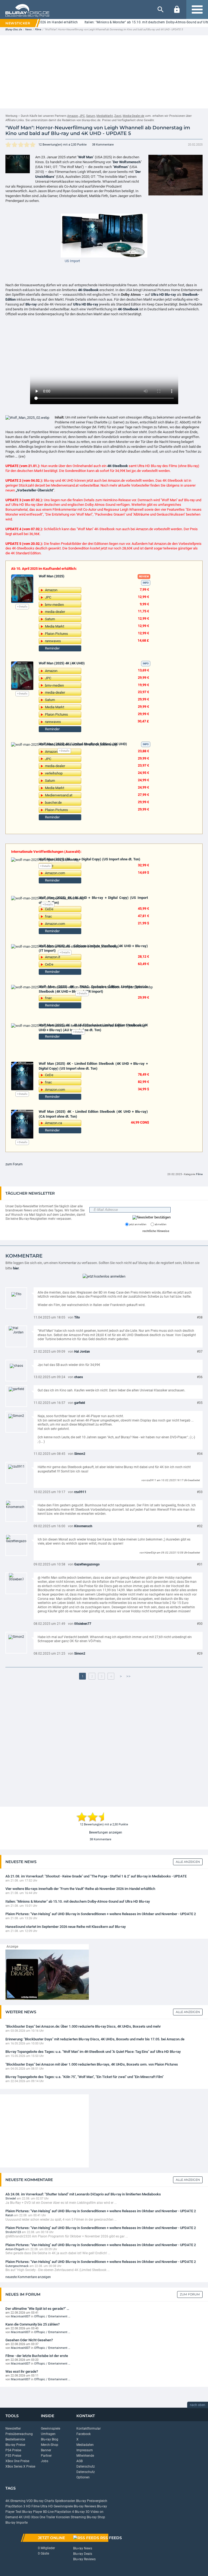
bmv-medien (54, 605)
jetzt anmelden (138, 1224)
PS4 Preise (13, 2450)
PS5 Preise (13, 2456)
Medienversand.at (59, 795)
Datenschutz (86, 2466)
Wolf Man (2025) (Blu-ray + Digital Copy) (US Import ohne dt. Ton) (90, 859)
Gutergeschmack (17, 2266)
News (28, 29)
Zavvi (118, 116)
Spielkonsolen (65, 2501)
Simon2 (80, 1454)
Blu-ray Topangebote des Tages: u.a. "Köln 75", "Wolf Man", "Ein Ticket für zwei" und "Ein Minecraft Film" (84, 2077)
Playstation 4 (64, 2512)
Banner (46, 2450)
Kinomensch (83, 1526)
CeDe (49, 909)
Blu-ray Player (32, 2512)
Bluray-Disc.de (14, 29)
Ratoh (9, 2215)
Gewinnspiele (51, 2429)
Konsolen (63, 2517)
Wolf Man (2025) (52, 576)
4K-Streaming (15, 2501)
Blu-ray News (83, 2548)
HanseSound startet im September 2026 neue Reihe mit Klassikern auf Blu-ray (66, 1927)
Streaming (78, 2517)
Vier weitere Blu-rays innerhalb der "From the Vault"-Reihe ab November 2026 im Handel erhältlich (80, 1889)
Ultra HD (47, 2506)
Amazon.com (55, 873)
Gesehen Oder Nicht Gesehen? (29, 2340)
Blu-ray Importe (17, 2523)
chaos (79, 1377)
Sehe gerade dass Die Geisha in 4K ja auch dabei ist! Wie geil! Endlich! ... (58, 2253)
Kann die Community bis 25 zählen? (32, 2324)
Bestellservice (15, 2439)
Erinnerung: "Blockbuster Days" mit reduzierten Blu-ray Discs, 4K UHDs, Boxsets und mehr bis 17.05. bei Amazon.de (95, 2039)
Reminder (52, 648)
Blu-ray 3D (82, 2512)
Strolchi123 (13, 2232)
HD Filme (33, 2506)
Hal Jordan (82, 1352)
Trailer (51, 2517)
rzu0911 (80, 1492)
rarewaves (53, 641)
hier (16, 1268)
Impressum (85, 2450)
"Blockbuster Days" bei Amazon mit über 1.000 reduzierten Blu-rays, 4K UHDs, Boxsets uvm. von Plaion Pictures (92, 2064)
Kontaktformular (89, 2429)
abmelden (160, 1224)
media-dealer (55, 612)
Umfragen (48, 2434)
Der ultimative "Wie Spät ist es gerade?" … (37, 2309)
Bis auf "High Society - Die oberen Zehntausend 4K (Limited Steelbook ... (58, 2270)
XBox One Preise (17, 2461)
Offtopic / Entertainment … (52, 2316)
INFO (146, 583)
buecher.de (53, 803)
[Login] (177, 9)
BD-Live (48, 2512)
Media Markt (55, 626)
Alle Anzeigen (188, 1862)
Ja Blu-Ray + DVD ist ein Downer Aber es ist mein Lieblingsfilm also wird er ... (61, 2203)
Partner (46, 2456)
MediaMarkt (105, 116)
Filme (38, 29)
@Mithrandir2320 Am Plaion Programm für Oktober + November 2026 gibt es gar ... (67, 2236)
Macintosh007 (20, 2316)
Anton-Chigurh (15, 2249)
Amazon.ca (53, 1123)
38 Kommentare (103, 145)
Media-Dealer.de (134, 116)
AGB (79, 2461)
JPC (82, 116)
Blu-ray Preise (15, 2445)
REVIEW (144, 576)
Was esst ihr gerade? (22, 2371)
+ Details (22, 607)
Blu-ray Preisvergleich (92, 2501)
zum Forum (14, 1164)
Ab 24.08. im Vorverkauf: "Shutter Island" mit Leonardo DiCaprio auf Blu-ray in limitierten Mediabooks (83, 2194)
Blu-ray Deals (83, 2554)
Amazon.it (53, 957)
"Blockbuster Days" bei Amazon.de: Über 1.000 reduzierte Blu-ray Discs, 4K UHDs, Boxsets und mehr (83, 2026)
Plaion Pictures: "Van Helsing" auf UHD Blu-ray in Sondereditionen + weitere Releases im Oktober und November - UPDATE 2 (101, 1914)
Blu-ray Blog (50, 2439)
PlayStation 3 (15, 2506)
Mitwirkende (85, 2456)
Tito (77, 1317)
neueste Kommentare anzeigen (28, 2277)
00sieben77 (83, 1624)
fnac (48, 916)
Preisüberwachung (19, 2434)
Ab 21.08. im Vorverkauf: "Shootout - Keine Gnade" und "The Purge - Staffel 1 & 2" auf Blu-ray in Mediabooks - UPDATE (96, 1876)
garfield (80, 1403)
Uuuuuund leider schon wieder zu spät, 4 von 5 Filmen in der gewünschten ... (61, 2220)
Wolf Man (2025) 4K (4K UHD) (62, 663)
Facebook (84, 2434)
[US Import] (104, 235)
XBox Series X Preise (20, 2466)
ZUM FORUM (190, 2294)
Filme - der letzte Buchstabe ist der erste (37, 2356)
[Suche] (161, 9)
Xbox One (38, 2517)
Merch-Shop (50, 2445)
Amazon (73, 116)
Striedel (11, 2199)
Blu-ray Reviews (85, 2506)
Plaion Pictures (56, 634)
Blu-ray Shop (96, 2517)
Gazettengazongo (87, 1564)
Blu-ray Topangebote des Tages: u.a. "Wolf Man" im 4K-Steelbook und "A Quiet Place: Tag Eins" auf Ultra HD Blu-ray (93, 2052)
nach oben (198, 2405)
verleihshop (54, 773)
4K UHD (25, 2517)
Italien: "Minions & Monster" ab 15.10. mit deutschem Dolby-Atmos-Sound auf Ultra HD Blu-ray (78, 1901)
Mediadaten (85, 2445)
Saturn (91, 116)
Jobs (45, 2461)
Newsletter (13, 2429)
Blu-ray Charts (44, 2501)
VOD (30, 2501)
